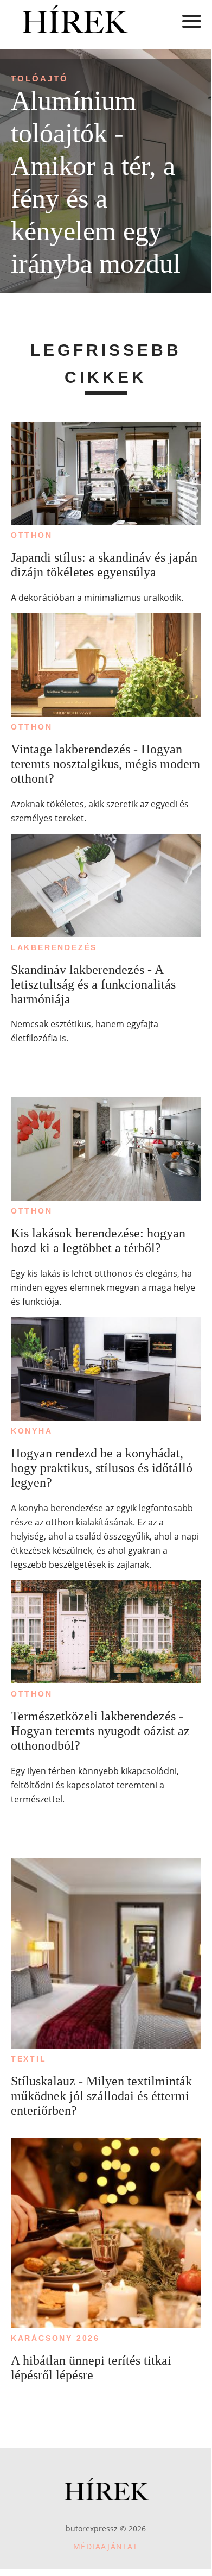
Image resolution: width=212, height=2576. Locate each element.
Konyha (32, 1431)
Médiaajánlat (106, 2546)
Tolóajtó (40, 78)
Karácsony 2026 (55, 2338)
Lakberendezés (54, 947)
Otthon (32, 535)
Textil (29, 2059)
